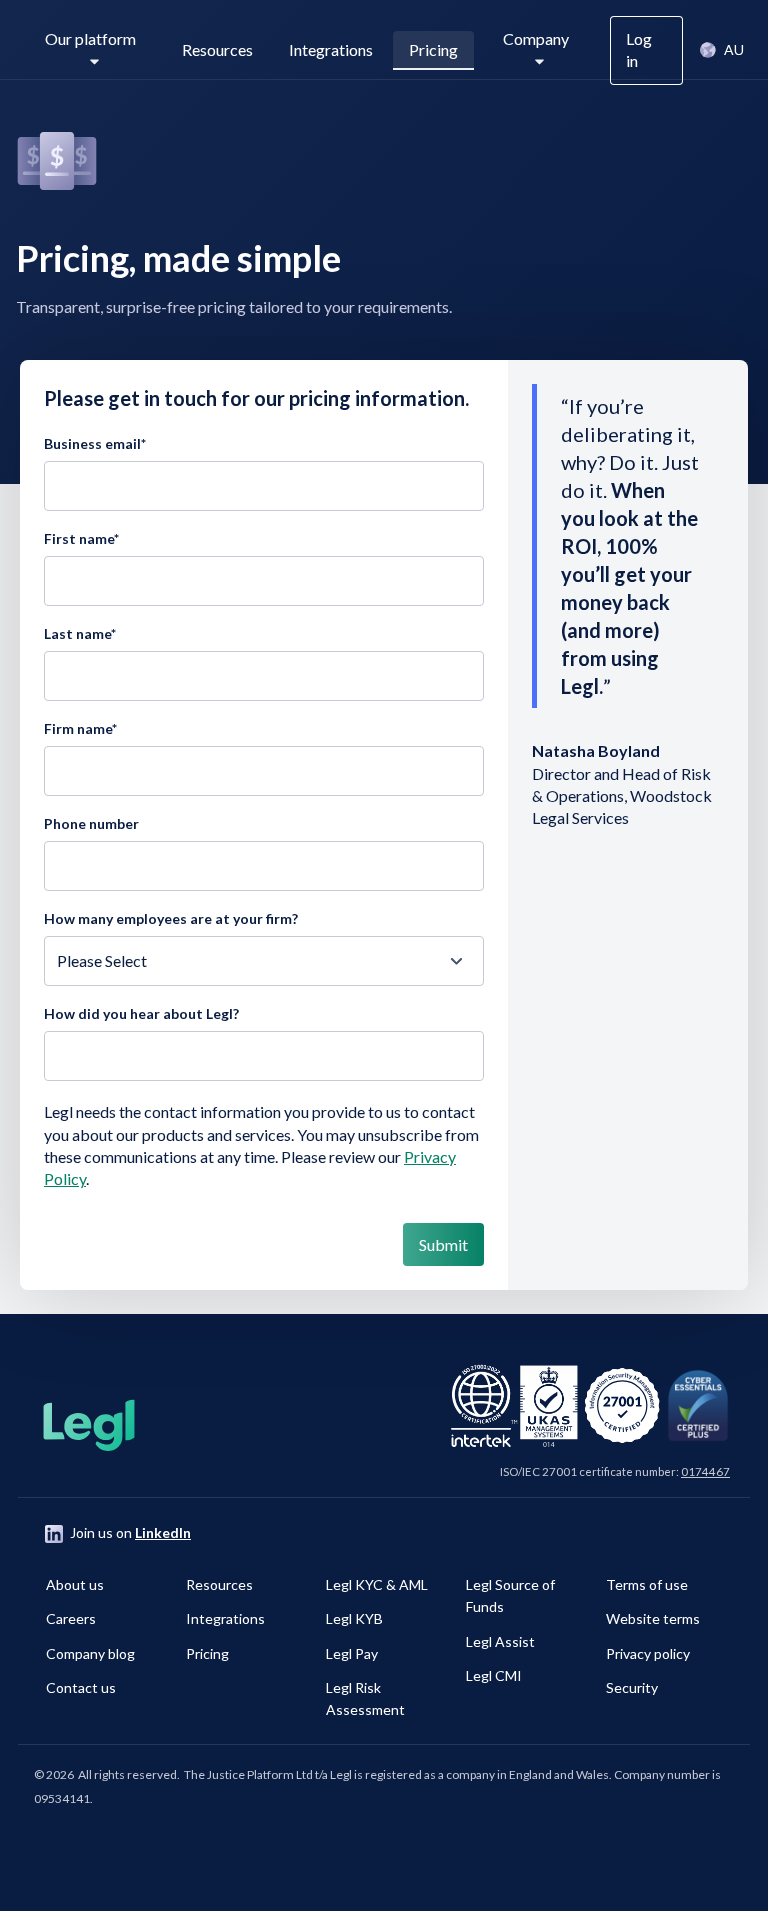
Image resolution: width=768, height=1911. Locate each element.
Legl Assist (500, 1641)
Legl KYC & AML (377, 1584)
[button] (721, 50)
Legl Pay (352, 1653)
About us (75, 1584)
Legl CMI (494, 1675)
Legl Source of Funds (510, 1595)
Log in (639, 49)
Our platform (90, 38)
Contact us (81, 1687)
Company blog (90, 1653)
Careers (71, 1618)
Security (632, 1687)
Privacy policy (648, 1653)
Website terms (653, 1618)
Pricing (433, 49)
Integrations (331, 49)
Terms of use (647, 1584)
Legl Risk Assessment (365, 1698)
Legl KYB (354, 1618)
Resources (217, 49)
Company (536, 38)
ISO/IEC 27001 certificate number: (615, 1471)
